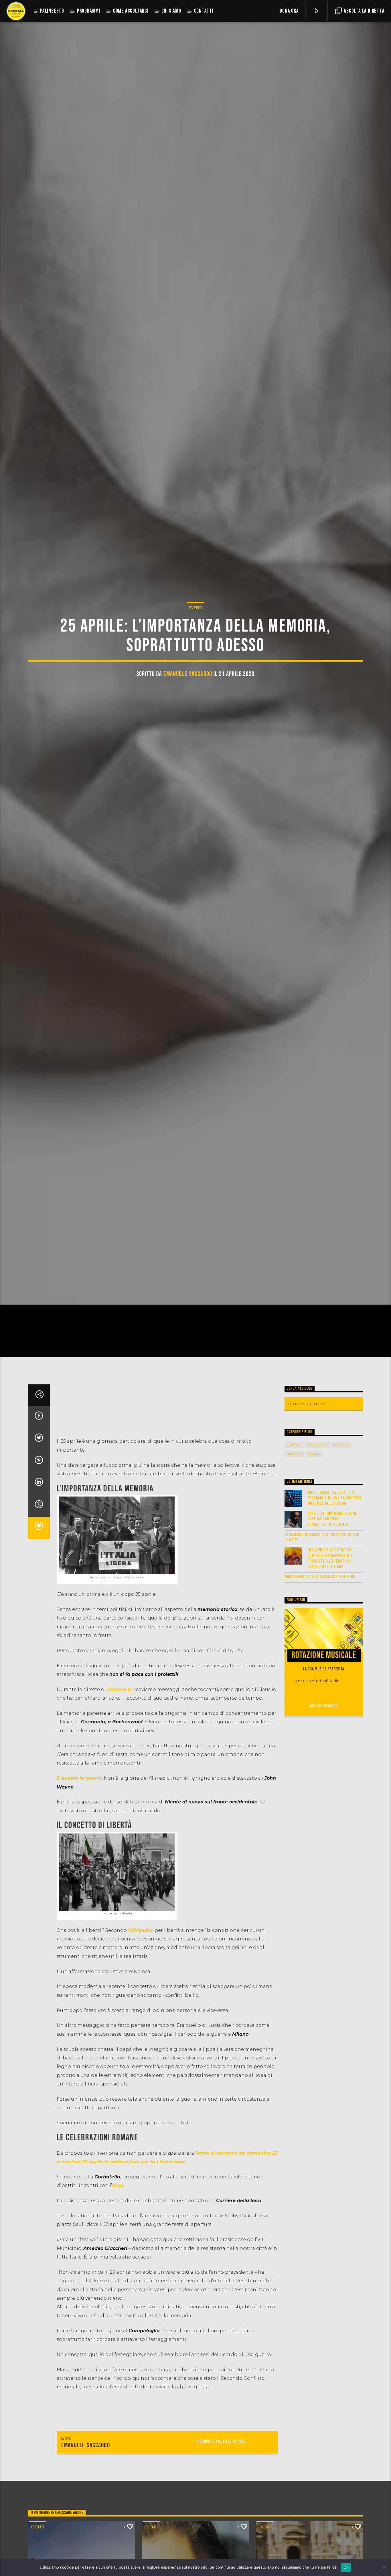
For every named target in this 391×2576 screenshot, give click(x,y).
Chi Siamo (171, 11)
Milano (341, 1523)
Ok (346, 2567)
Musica (294, 1532)
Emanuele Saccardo (188, 710)
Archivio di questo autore (222, 2519)
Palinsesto (52, 11)
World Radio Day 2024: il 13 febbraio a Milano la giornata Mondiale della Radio (334, 1576)
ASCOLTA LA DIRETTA (364, 11)
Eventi (195, 643)
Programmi (89, 11)
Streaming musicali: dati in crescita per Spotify (322, 1615)
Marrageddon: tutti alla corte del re (320, 1655)
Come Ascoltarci (131, 11)
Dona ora (289, 11)
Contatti (204, 11)
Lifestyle (317, 1523)
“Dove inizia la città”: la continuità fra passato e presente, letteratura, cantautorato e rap (330, 1636)
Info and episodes (324, 1784)
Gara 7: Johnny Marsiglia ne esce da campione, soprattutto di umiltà (332, 1597)
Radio (314, 1532)
